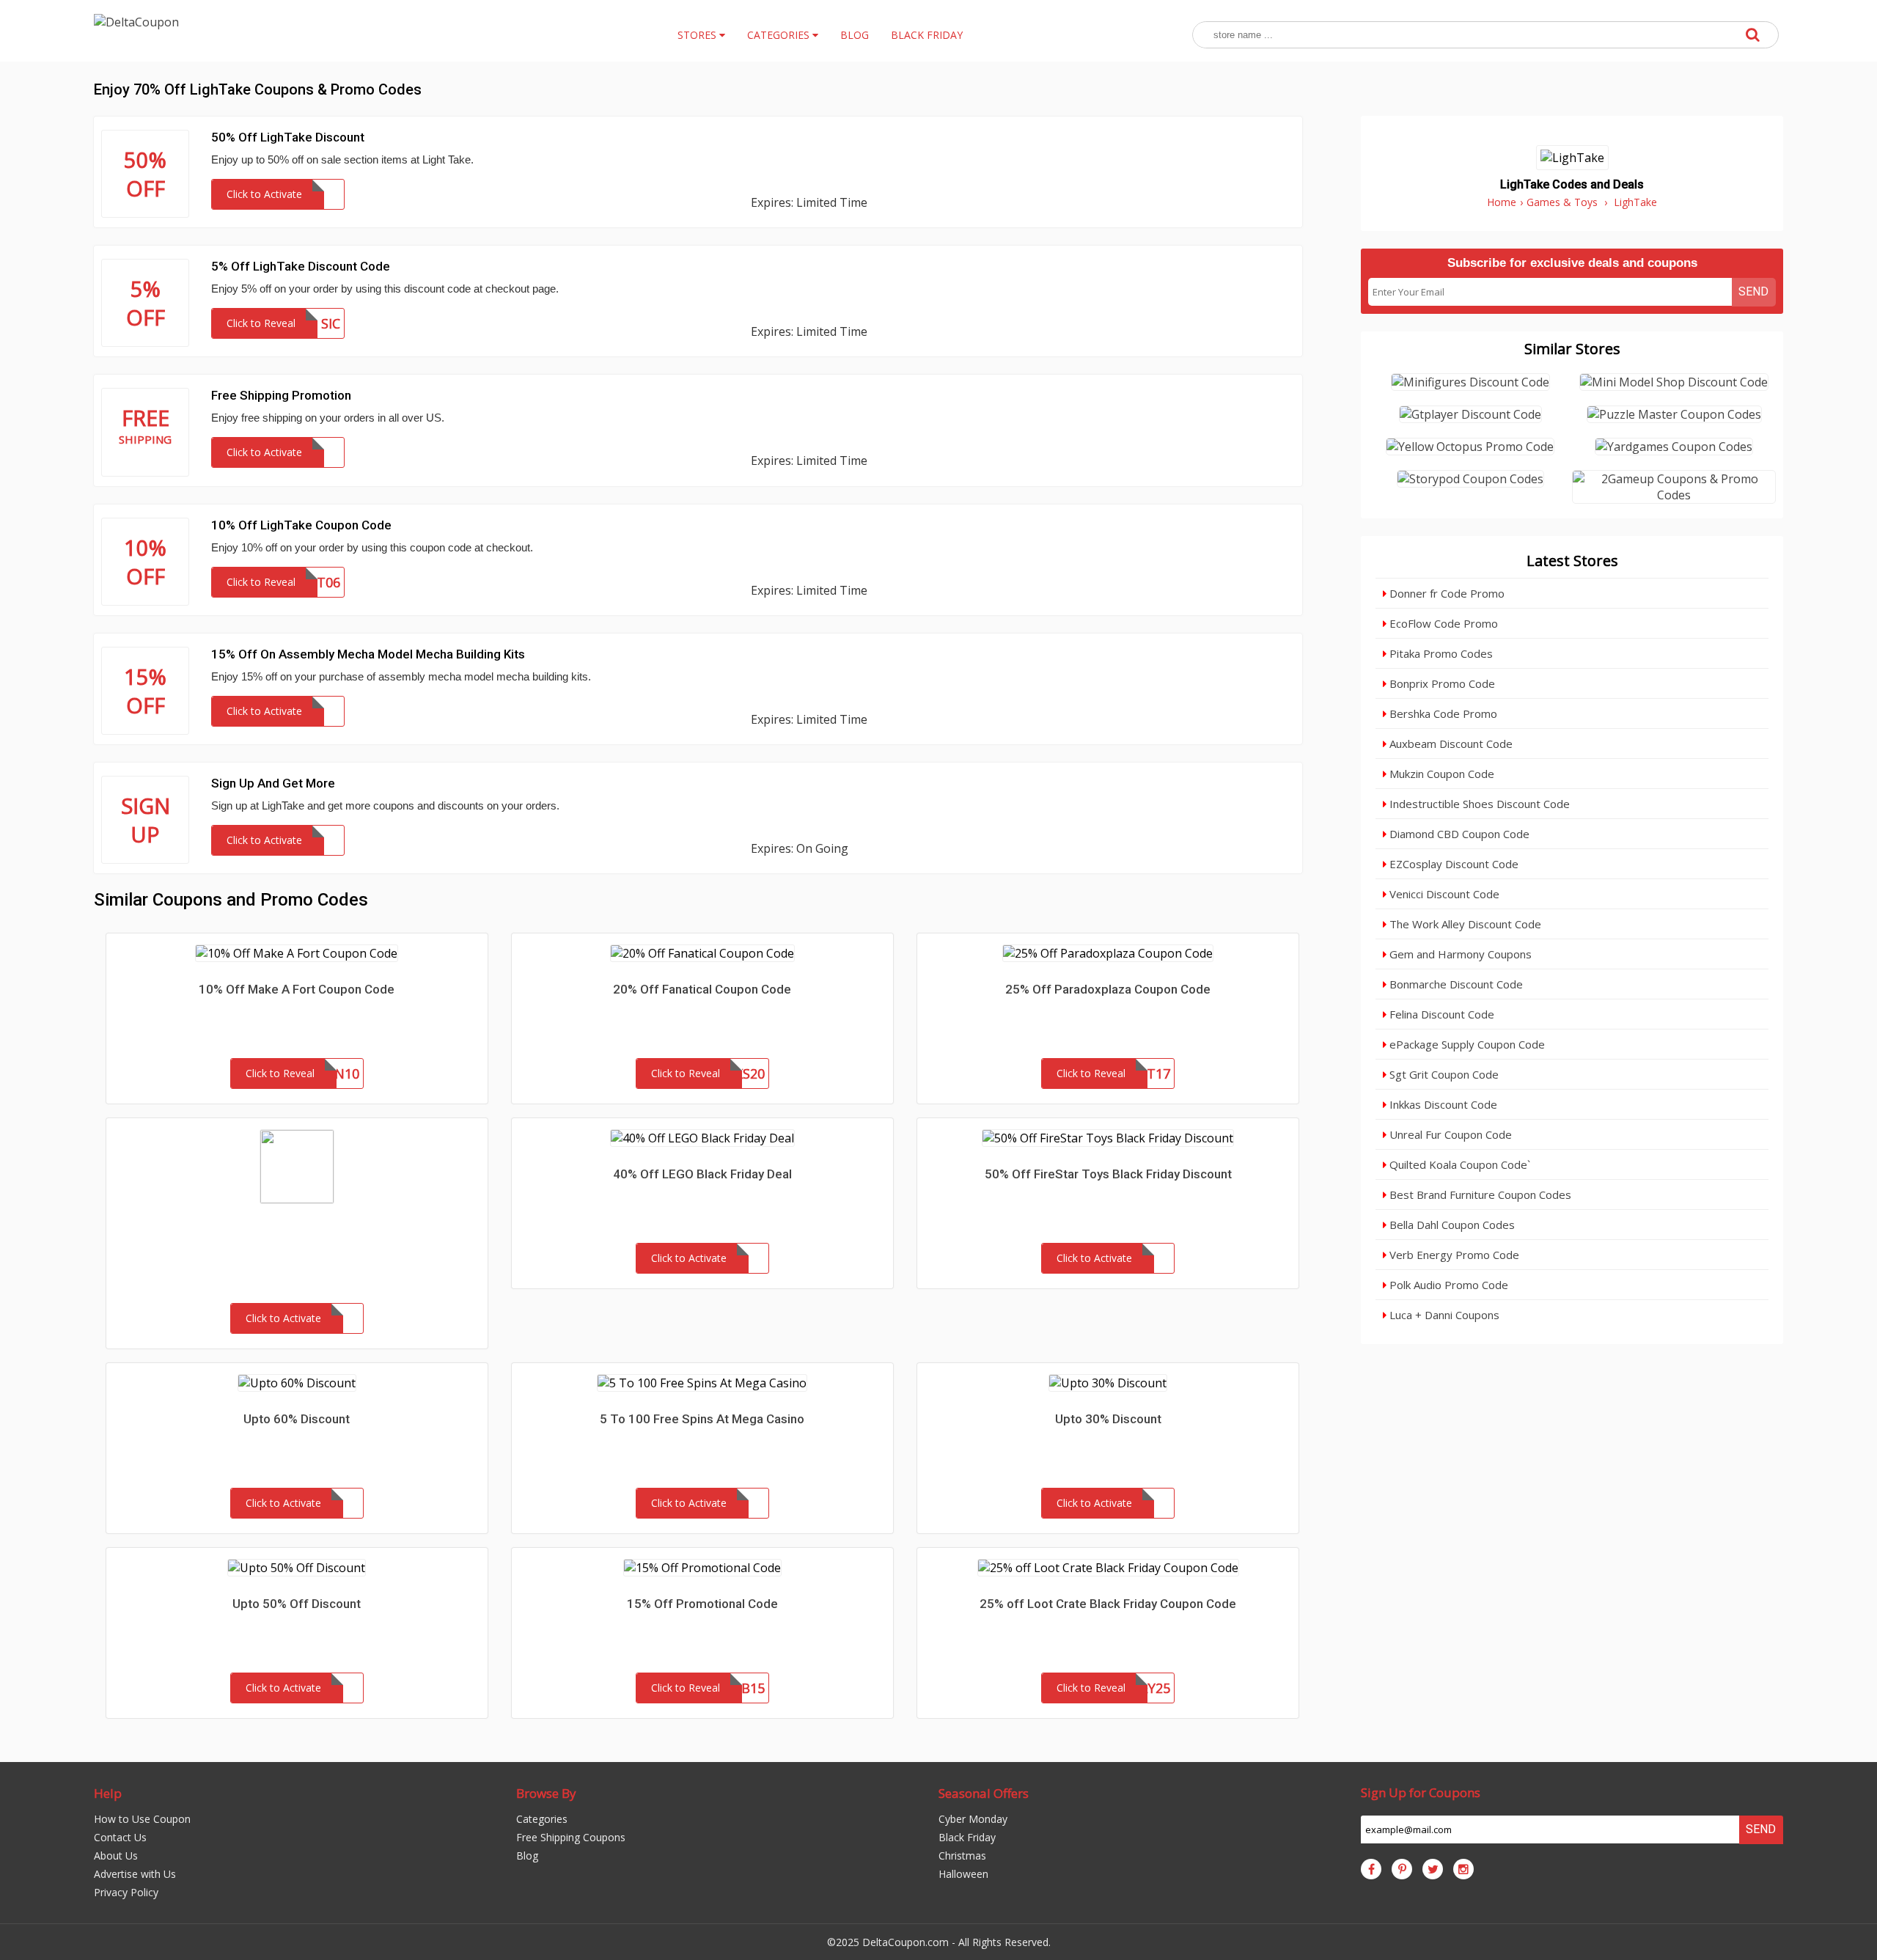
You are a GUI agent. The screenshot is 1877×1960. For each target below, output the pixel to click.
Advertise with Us (135, 1874)
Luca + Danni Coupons (1443, 1315)
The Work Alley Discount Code (1464, 924)
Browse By (546, 1793)
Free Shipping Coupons (571, 1837)
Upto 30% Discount (1108, 1419)
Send (1753, 291)
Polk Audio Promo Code (1447, 1285)
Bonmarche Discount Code (1455, 984)
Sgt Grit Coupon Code (1443, 1074)
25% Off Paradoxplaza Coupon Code (1108, 989)
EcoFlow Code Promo (1442, 623)
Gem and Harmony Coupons (1459, 954)
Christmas (962, 1856)
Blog (527, 1856)
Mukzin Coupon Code (1440, 774)
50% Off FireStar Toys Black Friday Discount (1108, 1174)
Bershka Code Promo (1442, 713)
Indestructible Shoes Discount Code (1478, 804)
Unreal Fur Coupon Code (1449, 1134)
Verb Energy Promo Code (1453, 1255)
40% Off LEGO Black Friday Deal (702, 1174)
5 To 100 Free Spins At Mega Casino (702, 1419)
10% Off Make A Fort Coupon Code (297, 989)
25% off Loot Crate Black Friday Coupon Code (1108, 1604)
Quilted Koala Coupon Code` (1458, 1164)
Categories (542, 1819)
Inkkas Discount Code (1442, 1104)
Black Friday (967, 1837)
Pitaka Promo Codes (1440, 653)
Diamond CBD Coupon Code (1458, 834)
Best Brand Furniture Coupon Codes (1479, 1194)
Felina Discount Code (1440, 1014)
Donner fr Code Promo (1446, 593)
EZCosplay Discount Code (1452, 864)
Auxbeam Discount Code (1450, 744)
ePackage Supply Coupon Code (1466, 1044)
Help (108, 1793)
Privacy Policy (126, 1892)
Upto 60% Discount (297, 1419)
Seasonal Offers (984, 1793)
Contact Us (120, 1837)
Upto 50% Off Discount (297, 1604)
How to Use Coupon (142, 1819)
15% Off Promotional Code (702, 1604)
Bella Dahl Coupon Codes (1451, 1225)
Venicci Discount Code (1443, 894)
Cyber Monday (973, 1819)
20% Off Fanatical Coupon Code (702, 989)
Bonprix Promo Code (1441, 683)
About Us (116, 1856)
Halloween (963, 1874)
